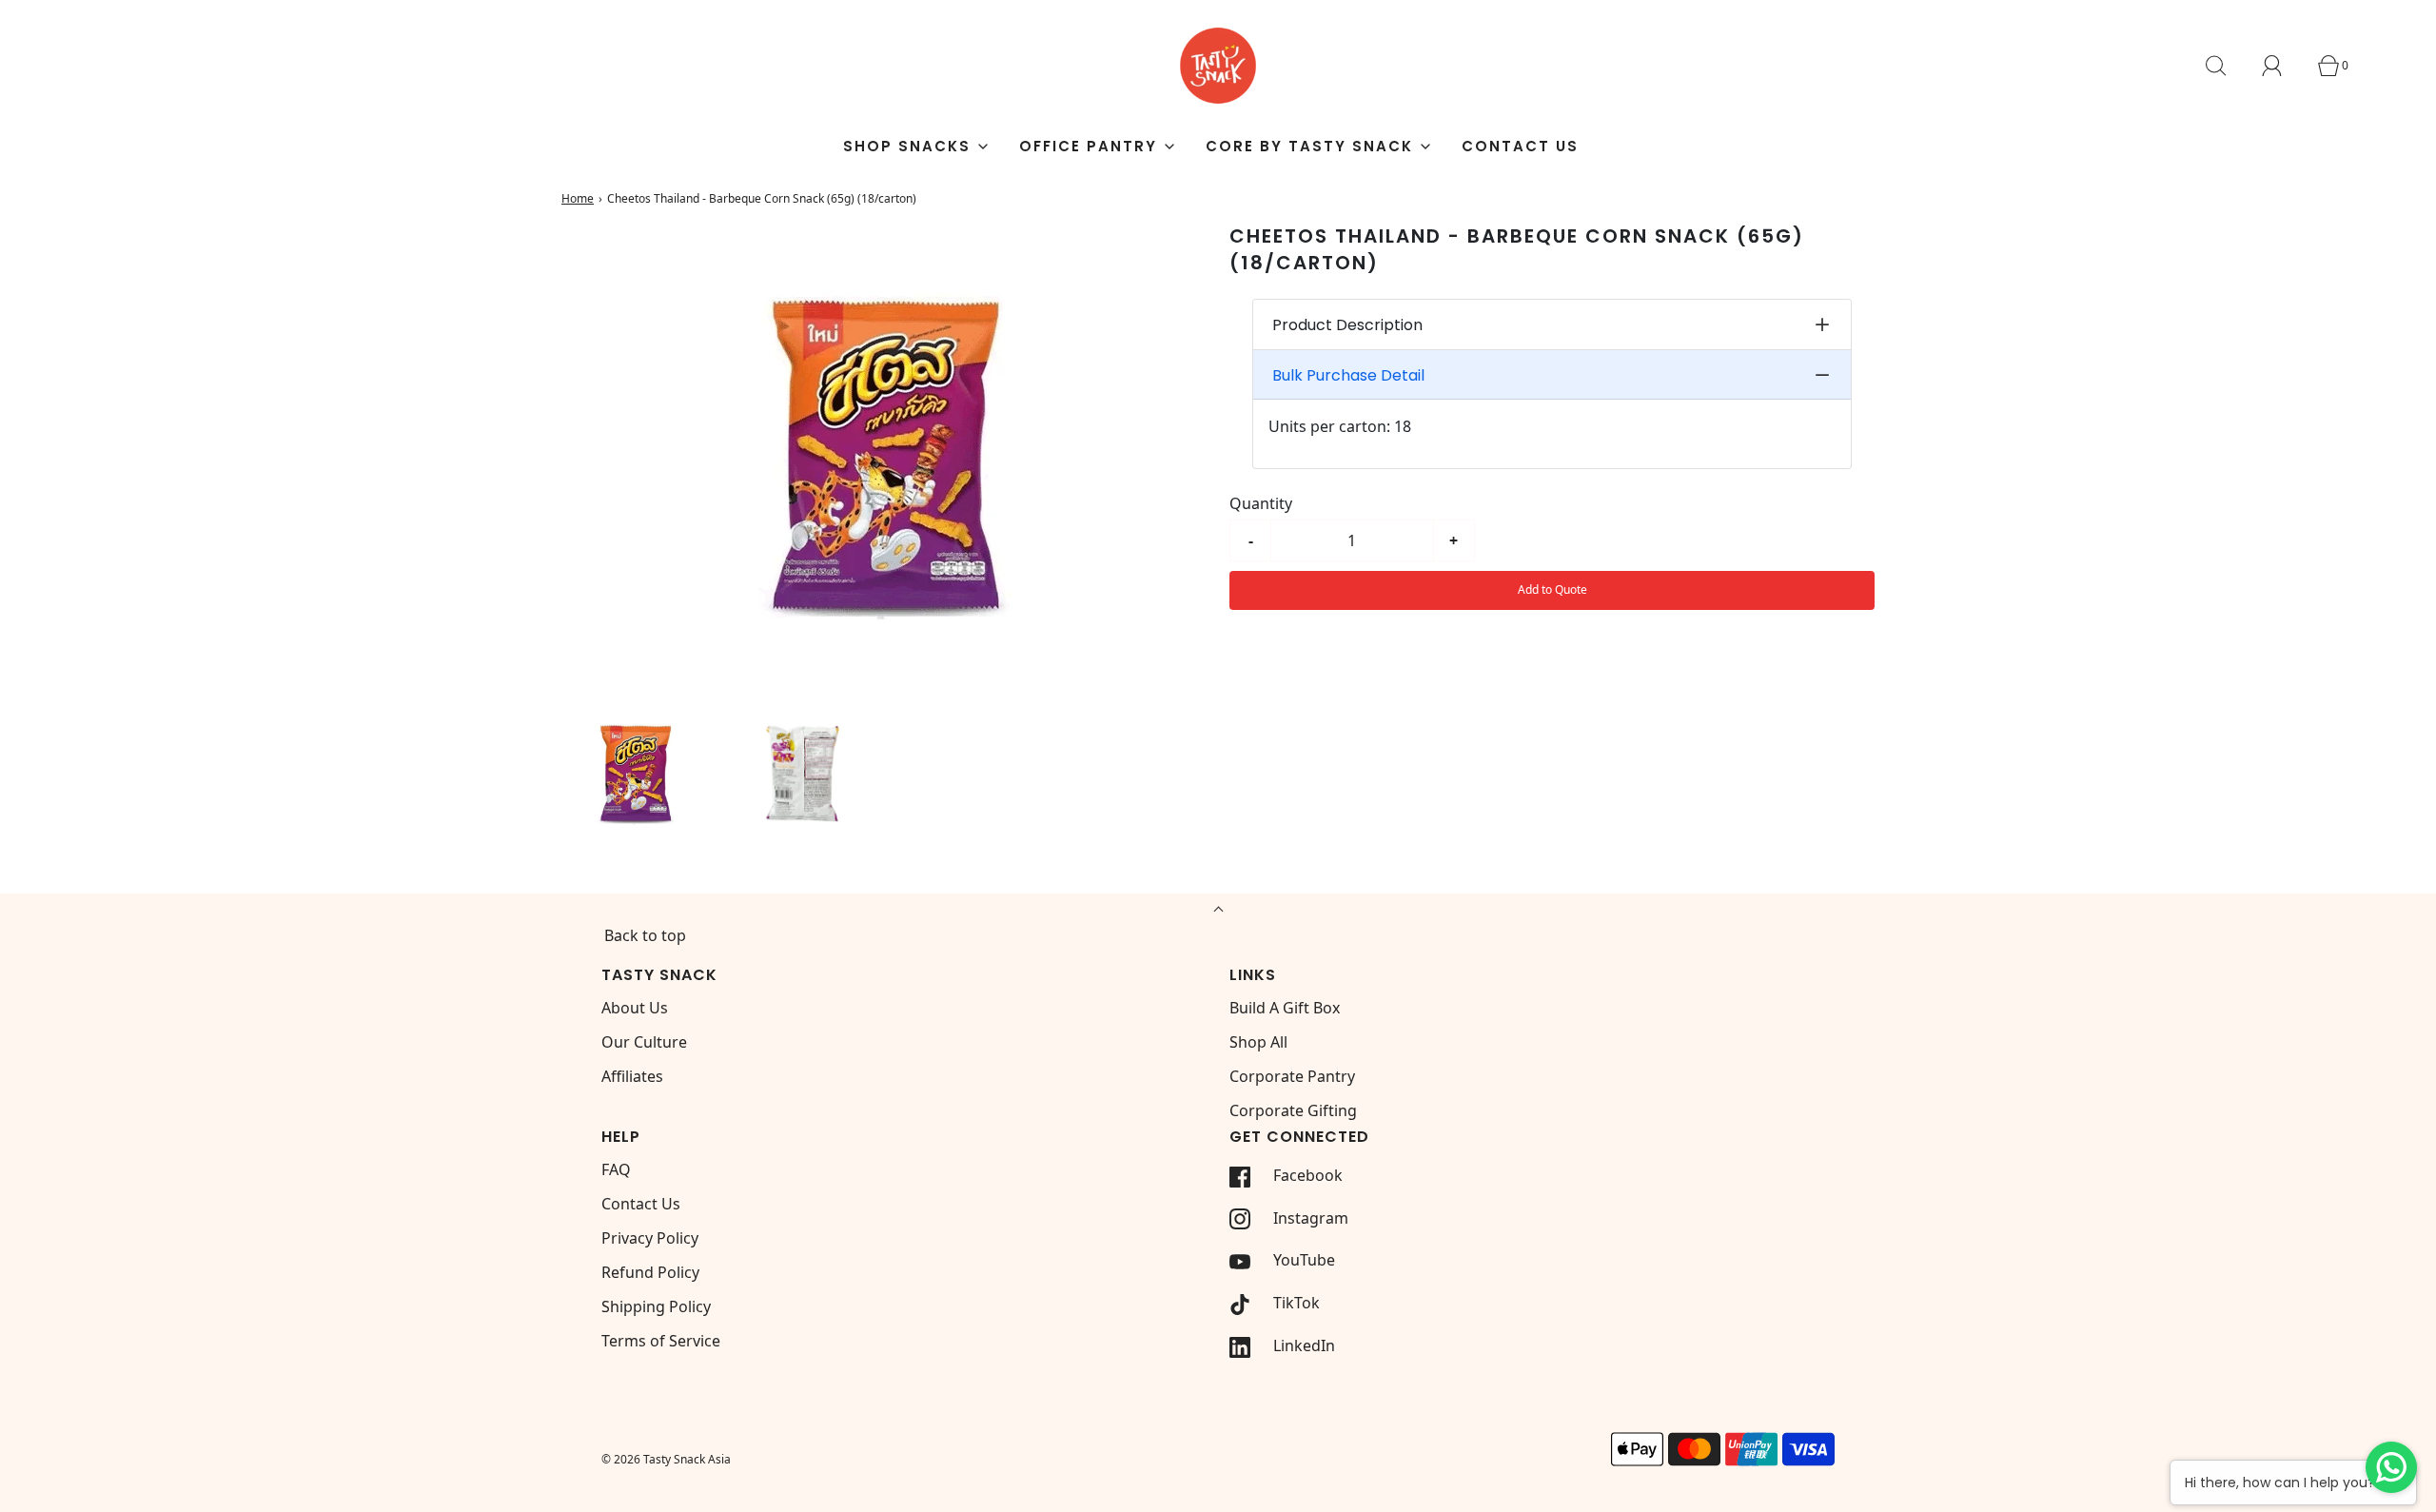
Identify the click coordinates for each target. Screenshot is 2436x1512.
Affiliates (632, 1076)
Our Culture (644, 1042)
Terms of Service (661, 1341)
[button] (635, 772)
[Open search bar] (2227, 66)
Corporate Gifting (1293, 1110)
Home (578, 198)
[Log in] (2283, 66)
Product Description (1347, 325)
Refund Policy (650, 1272)
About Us (635, 1008)
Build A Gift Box (1285, 1008)
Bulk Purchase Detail (1348, 375)
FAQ (616, 1169)
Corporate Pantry (1292, 1076)
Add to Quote (1552, 589)
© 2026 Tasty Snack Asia (666, 1459)
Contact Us (1520, 146)
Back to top (645, 935)
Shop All (1258, 1042)
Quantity (1261, 503)
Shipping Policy (656, 1306)
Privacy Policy (650, 1238)
